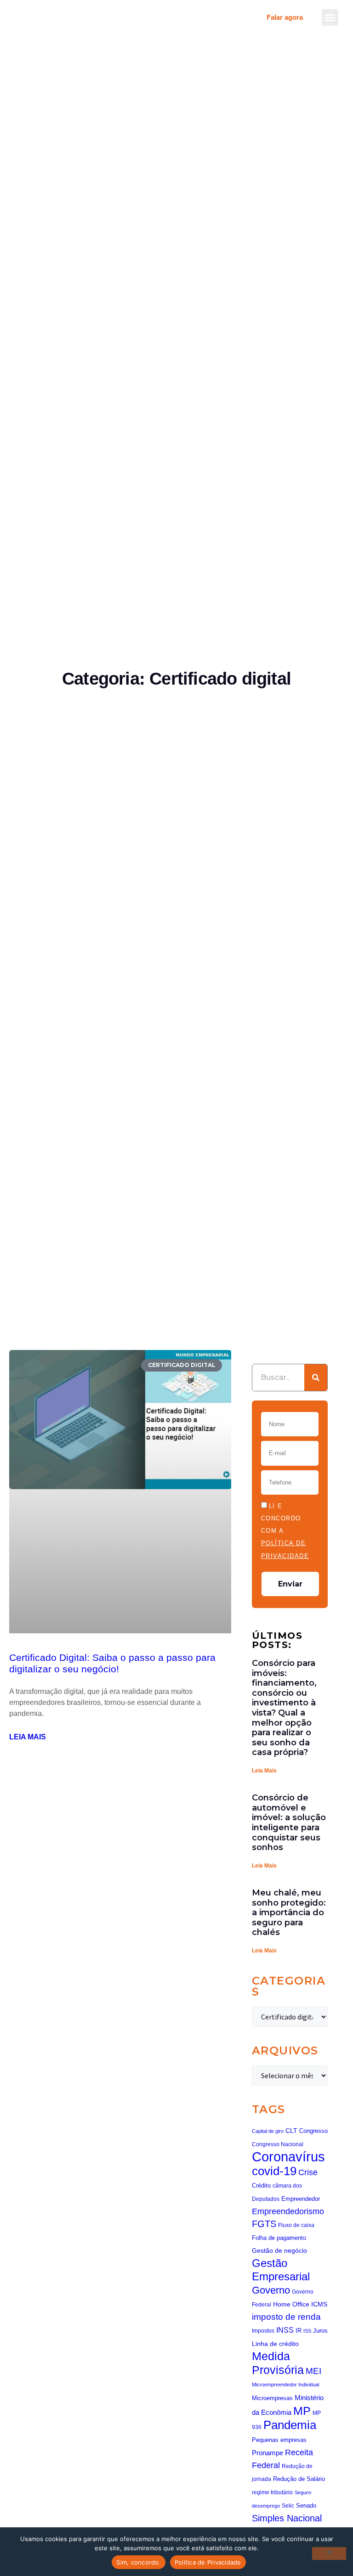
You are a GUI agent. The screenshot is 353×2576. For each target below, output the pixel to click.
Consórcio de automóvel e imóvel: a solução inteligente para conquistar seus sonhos (289, 1822)
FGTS (264, 2224)
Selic (288, 2506)
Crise (308, 2172)
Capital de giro (268, 2131)
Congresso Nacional (278, 2144)
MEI (313, 2371)
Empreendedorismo (288, 2211)
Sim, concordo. (139, 2562)
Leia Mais (264, 1771)
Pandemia (290, 2425)
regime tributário (272, 2492)
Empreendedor (301, 2199)
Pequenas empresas (279, 2440)
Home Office (291, 2304)
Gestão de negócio (279, 2250)
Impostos (263, 2331)
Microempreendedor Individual (285, 2385)
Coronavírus (288, 2157)
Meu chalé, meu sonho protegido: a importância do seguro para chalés (289, 1912)
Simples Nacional (287, 2518)
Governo (271, 2290)
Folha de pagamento (279, 2238)
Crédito (261, 2185)
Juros (320, 2331)
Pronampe (268, 2453)
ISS (307, 2331)
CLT (291, 2131)
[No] (329, 2554)
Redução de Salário (299, 2479)
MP (302, 2411)
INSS (285, 2330)
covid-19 (274, 2171)
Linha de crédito (275, 2344)
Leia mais (28, 1737)
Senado (306, 2506)
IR (299, 2331)
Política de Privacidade (208, 2562)
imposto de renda (286, 2317)
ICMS (319, 2304)
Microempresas (272, 2398)
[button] (330, 17)
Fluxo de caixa (296, 2225)
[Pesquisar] (316, 1378)
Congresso (313, 2131)
